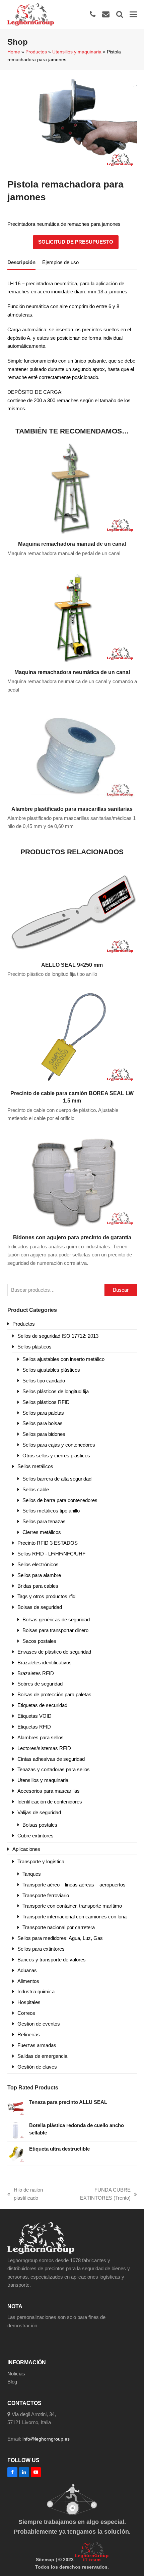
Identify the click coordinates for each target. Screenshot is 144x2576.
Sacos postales (39, 1641)
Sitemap (45, 2560)
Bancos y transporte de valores (52, 1960)
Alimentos (28, 1981)
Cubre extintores (35, 1836)
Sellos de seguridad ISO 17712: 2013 (58, 1336)
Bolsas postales (40, 1825)
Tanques (32, 1874)
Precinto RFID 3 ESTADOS (48, 1543)
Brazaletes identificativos (45, 1663)
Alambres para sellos (41, 1737)
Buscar (121, 1290)
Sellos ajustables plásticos (51, 1370)
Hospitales (29, 2002)
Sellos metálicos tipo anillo (51, 1511)
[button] (133, 14)
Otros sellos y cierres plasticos (56, 1456)
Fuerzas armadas (37, 2045)
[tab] (21, 262)
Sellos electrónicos (38, 1564)
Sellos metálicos (35, 1466)
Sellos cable (36, 1489)
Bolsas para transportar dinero (55, 1630)
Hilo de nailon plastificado (25, 2195)
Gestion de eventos (39, 2024)
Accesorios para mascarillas (49, 1791)
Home (14, 52)
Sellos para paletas (43, 1413)
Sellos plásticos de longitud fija (56, 1391)
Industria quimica (36, 1991)
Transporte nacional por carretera (59, 1927)
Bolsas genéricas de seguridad (56, 1619)
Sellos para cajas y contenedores (59, 1445)
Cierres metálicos (42, 1532)
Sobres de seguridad (40, 1684)
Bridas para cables (38, 1586)
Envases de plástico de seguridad (54, 1652)
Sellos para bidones (44, 1434)
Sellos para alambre (39, 1575)
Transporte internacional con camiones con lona (75, 1917)
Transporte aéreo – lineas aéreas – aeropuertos (74, 1885)
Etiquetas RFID (34, 1727)
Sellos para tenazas (44, 1521)
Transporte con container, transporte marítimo (72, 1906)
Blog (12, 2382)
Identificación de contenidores (50, 1802)
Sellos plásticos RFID (46, 1402)
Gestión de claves (37, 2067)
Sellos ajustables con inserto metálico (63, 1359)
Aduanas (27, 1970)
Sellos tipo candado (44, 1381)
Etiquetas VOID (34, 1716)
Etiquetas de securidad (42, 1705)
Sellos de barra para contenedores (60, 1500)
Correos (26, 2013)
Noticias (16, 2374)
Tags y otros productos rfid (46, 1596)
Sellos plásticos (34, 1347)
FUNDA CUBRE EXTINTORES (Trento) (96, 2195)
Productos (36, 52)
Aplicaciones (26, 1849)
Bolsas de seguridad (40, 1607)
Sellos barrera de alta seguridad (57, 1479)
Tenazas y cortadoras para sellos (54, 1769)
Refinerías (29, 2034)
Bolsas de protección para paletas (54, 1694)
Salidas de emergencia (42, 2056)
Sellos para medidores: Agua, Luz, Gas (60, 1938)
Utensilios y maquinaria (77, 52)
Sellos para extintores (41, 1949)
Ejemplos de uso (60, 262)
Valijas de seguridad (39, 1812)
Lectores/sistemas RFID (44, 1748)
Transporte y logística (41, 1861)
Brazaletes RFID (36, 1673)
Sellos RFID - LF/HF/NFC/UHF (51, 1554)
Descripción (21, 262)
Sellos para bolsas (43, 1423)
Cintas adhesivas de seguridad (51, 1759)
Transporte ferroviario (46, 1895)
